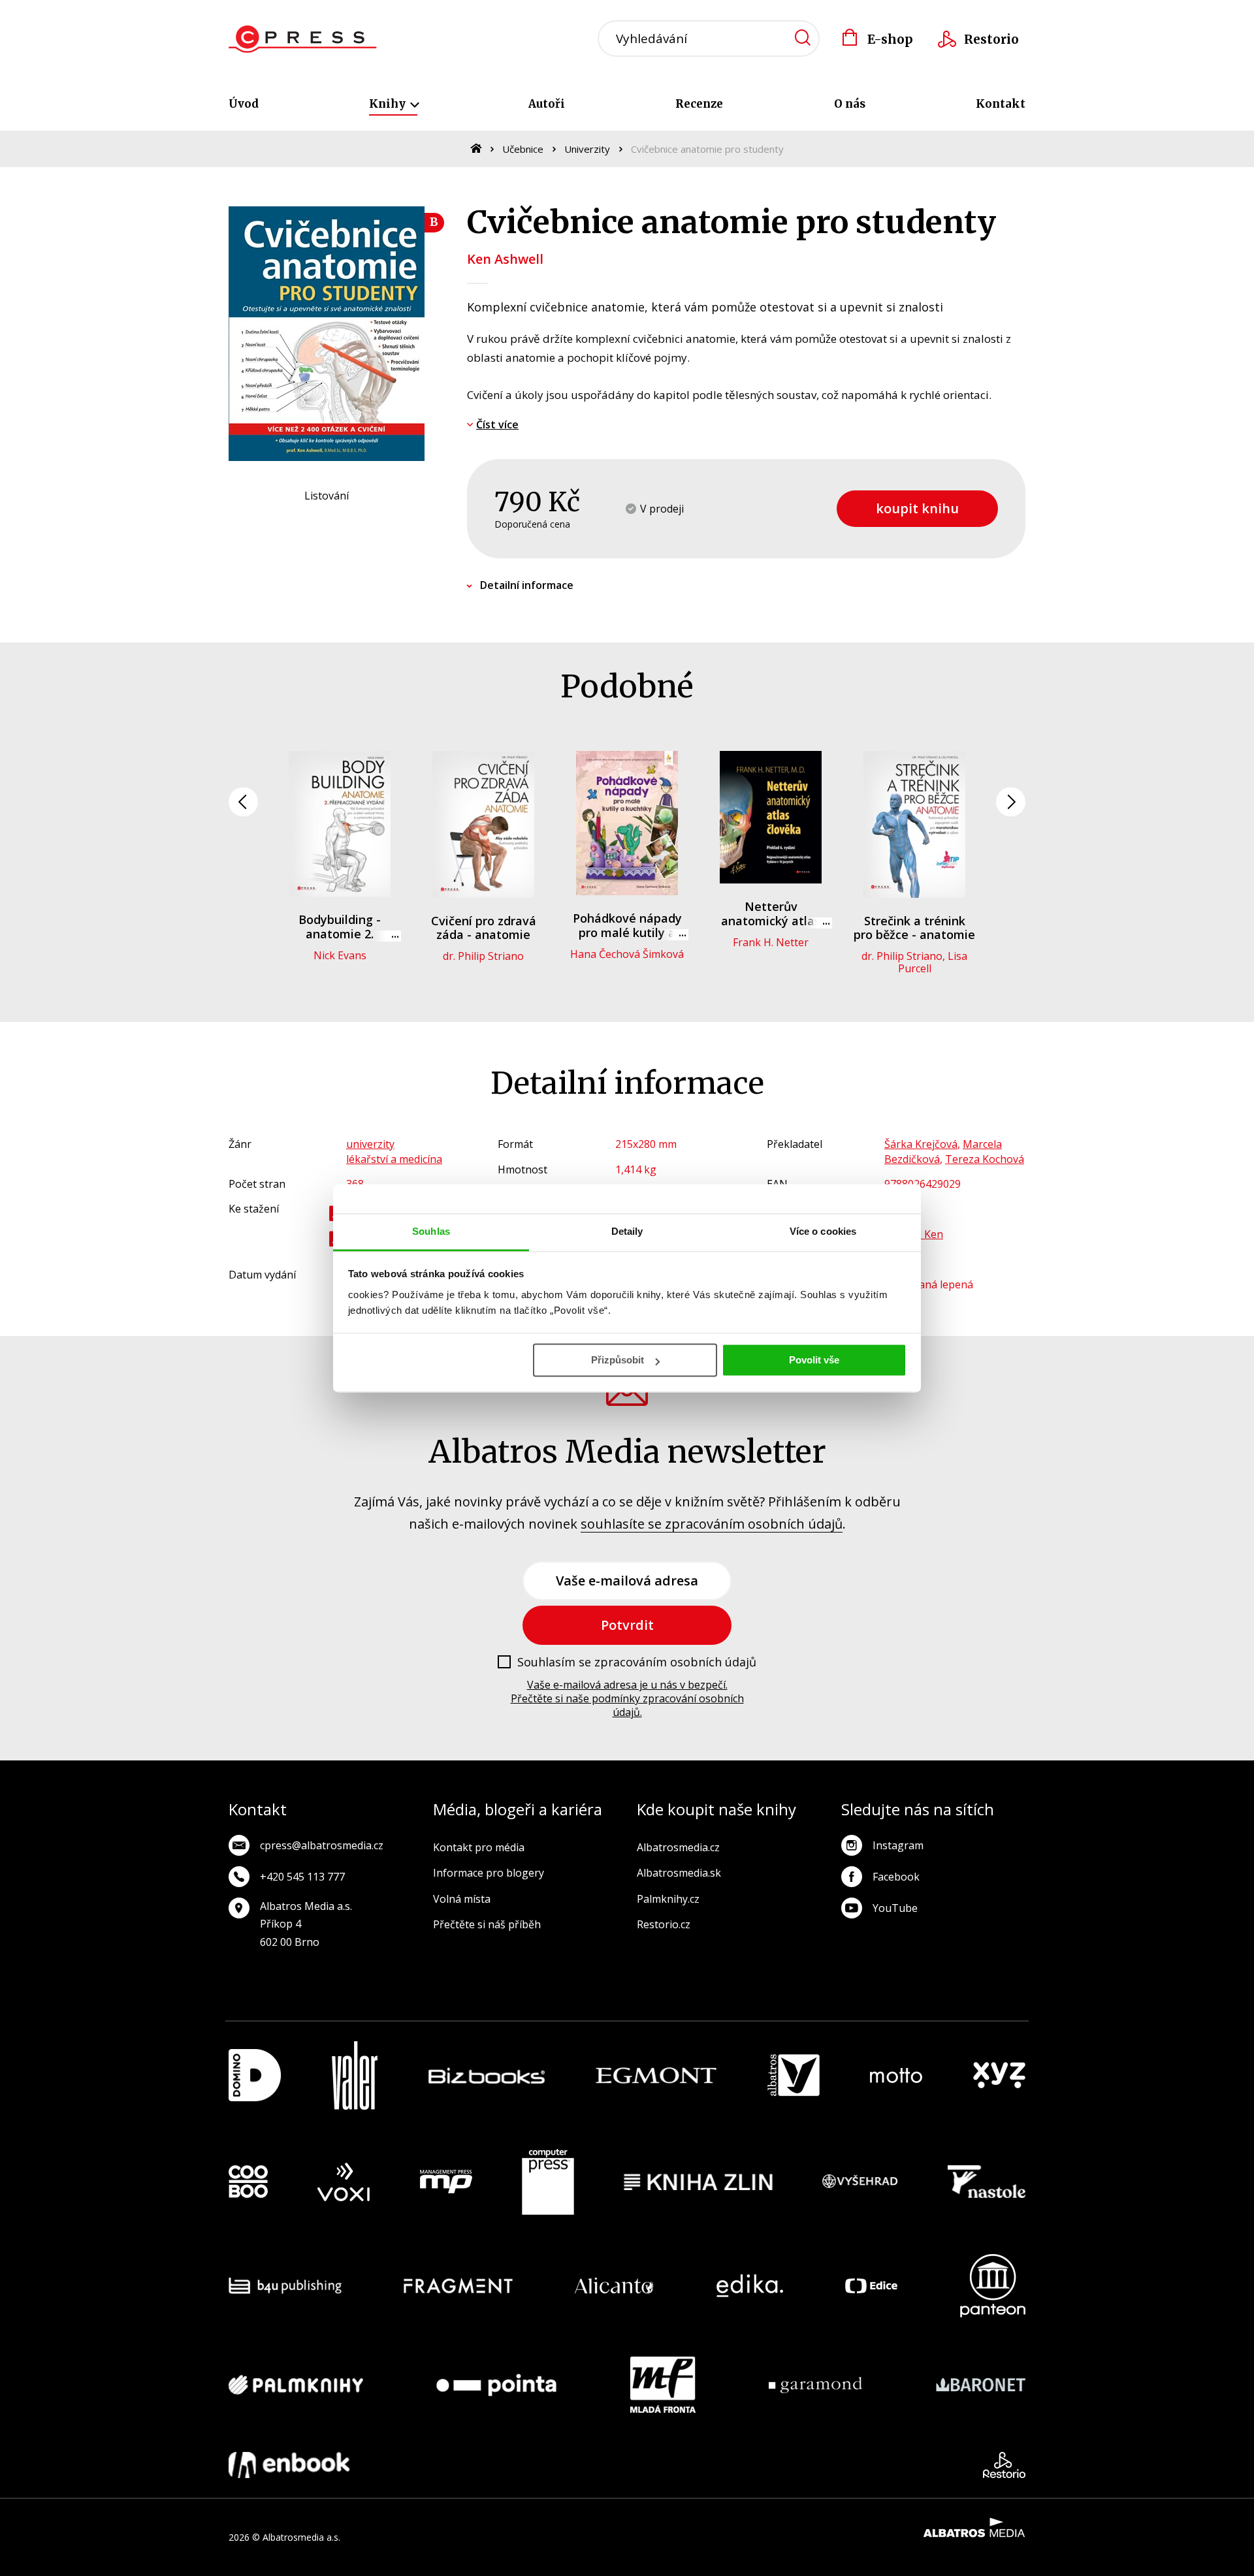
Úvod (244, 104)
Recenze (699, 104)
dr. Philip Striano (483, 956)
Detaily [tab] (627, 1231)
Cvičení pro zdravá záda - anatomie (484, 928)
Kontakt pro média (479, 1847)
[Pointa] (496, 2385)
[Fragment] (458, 2286)
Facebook (896, 1877)
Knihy (389, 104)
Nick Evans (340, 955)
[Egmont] (656, 2075)
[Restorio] (1004, 2465)
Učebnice (523, 149)
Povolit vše (814, 1360)
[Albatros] (794, 2075)
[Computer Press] (548, 2182)
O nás (850, 104)
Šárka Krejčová (921, 1144)
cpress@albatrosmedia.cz (322, 1845)
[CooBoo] (248, 2182)
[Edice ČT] (871, 2286)
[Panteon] (993, 2286)
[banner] (303, 39)
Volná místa (462, 1899)
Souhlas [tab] (431, 1231)
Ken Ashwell (505, 259)
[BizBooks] (487, 2075)
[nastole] (987, 2182)
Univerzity (587, 149)
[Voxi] (344, 2182)
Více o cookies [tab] (823, 1231)
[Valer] (355, 2075)
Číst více (497, 424)
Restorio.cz (664, 1924)
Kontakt (1001, 104)
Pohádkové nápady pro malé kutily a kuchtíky (627, 932)
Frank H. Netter (771, 942)
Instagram (898, 1845)
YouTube (895, 1908)
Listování (327, 496)
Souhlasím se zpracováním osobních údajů (637, 1662)
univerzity (370, 1144)
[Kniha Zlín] (698, 2182)
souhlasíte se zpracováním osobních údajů (712, 1524)
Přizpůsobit (618, 1360)
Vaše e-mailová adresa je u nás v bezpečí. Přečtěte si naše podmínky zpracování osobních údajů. (627, 1698)
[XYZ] (999, 2075)
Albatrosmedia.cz (678, 1847)
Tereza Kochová (985, 1159)
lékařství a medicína (394, 1159)
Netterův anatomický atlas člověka (771, 920)
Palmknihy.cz (668, 1899)
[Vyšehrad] (860, 2182)
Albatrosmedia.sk (679, 1873)
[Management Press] (446, 2182)
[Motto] (896, 2075)
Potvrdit (627, 1625)
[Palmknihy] (296, 2385)
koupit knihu (917, 508)
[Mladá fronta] (663, 2385)
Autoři (547, 104)
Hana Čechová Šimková (627, 954)
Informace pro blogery (489, 1873)
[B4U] (285, 2286)
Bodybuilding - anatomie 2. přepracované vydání (340, 933)
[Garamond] (815, 2385)
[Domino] (255, 2075)
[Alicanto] (614, 2286)
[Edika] (750, 2286)
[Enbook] (289, 2465)
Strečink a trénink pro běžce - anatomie (914, 928)
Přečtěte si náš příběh (487, 1924)
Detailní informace (527, 585)
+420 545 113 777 (302, 1877)
